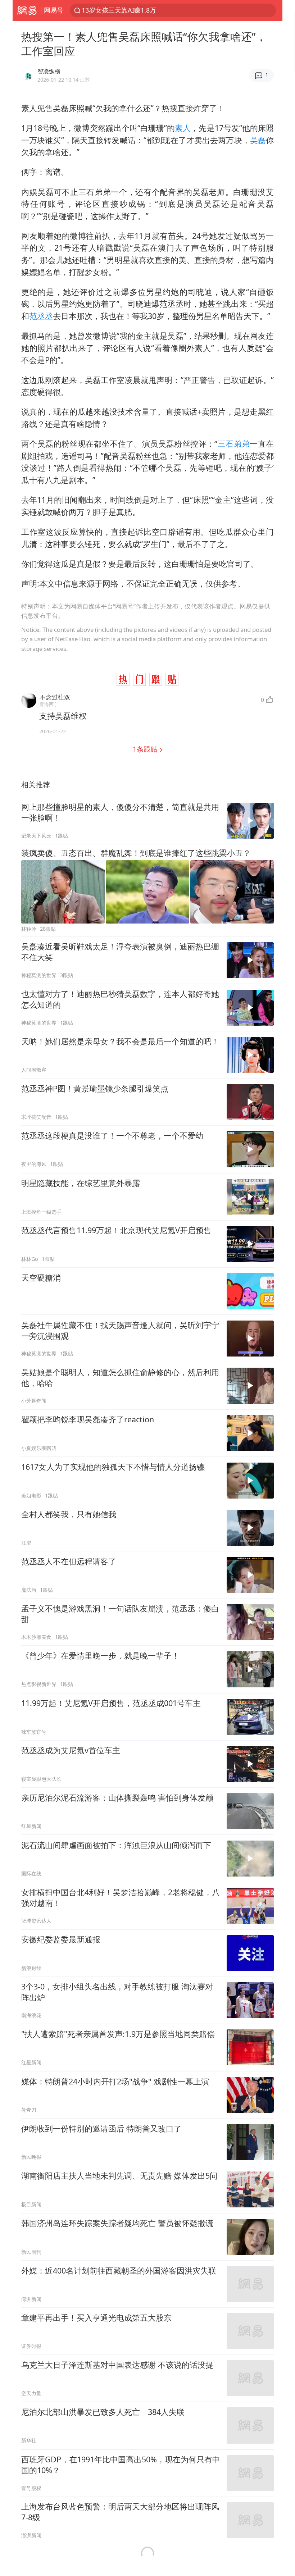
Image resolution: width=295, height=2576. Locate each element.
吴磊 (258, 140)
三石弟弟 (233, 444)
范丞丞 (41, 316)
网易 (27, 10)
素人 (183, 128)
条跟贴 (146, 749)
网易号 (54, 10)
